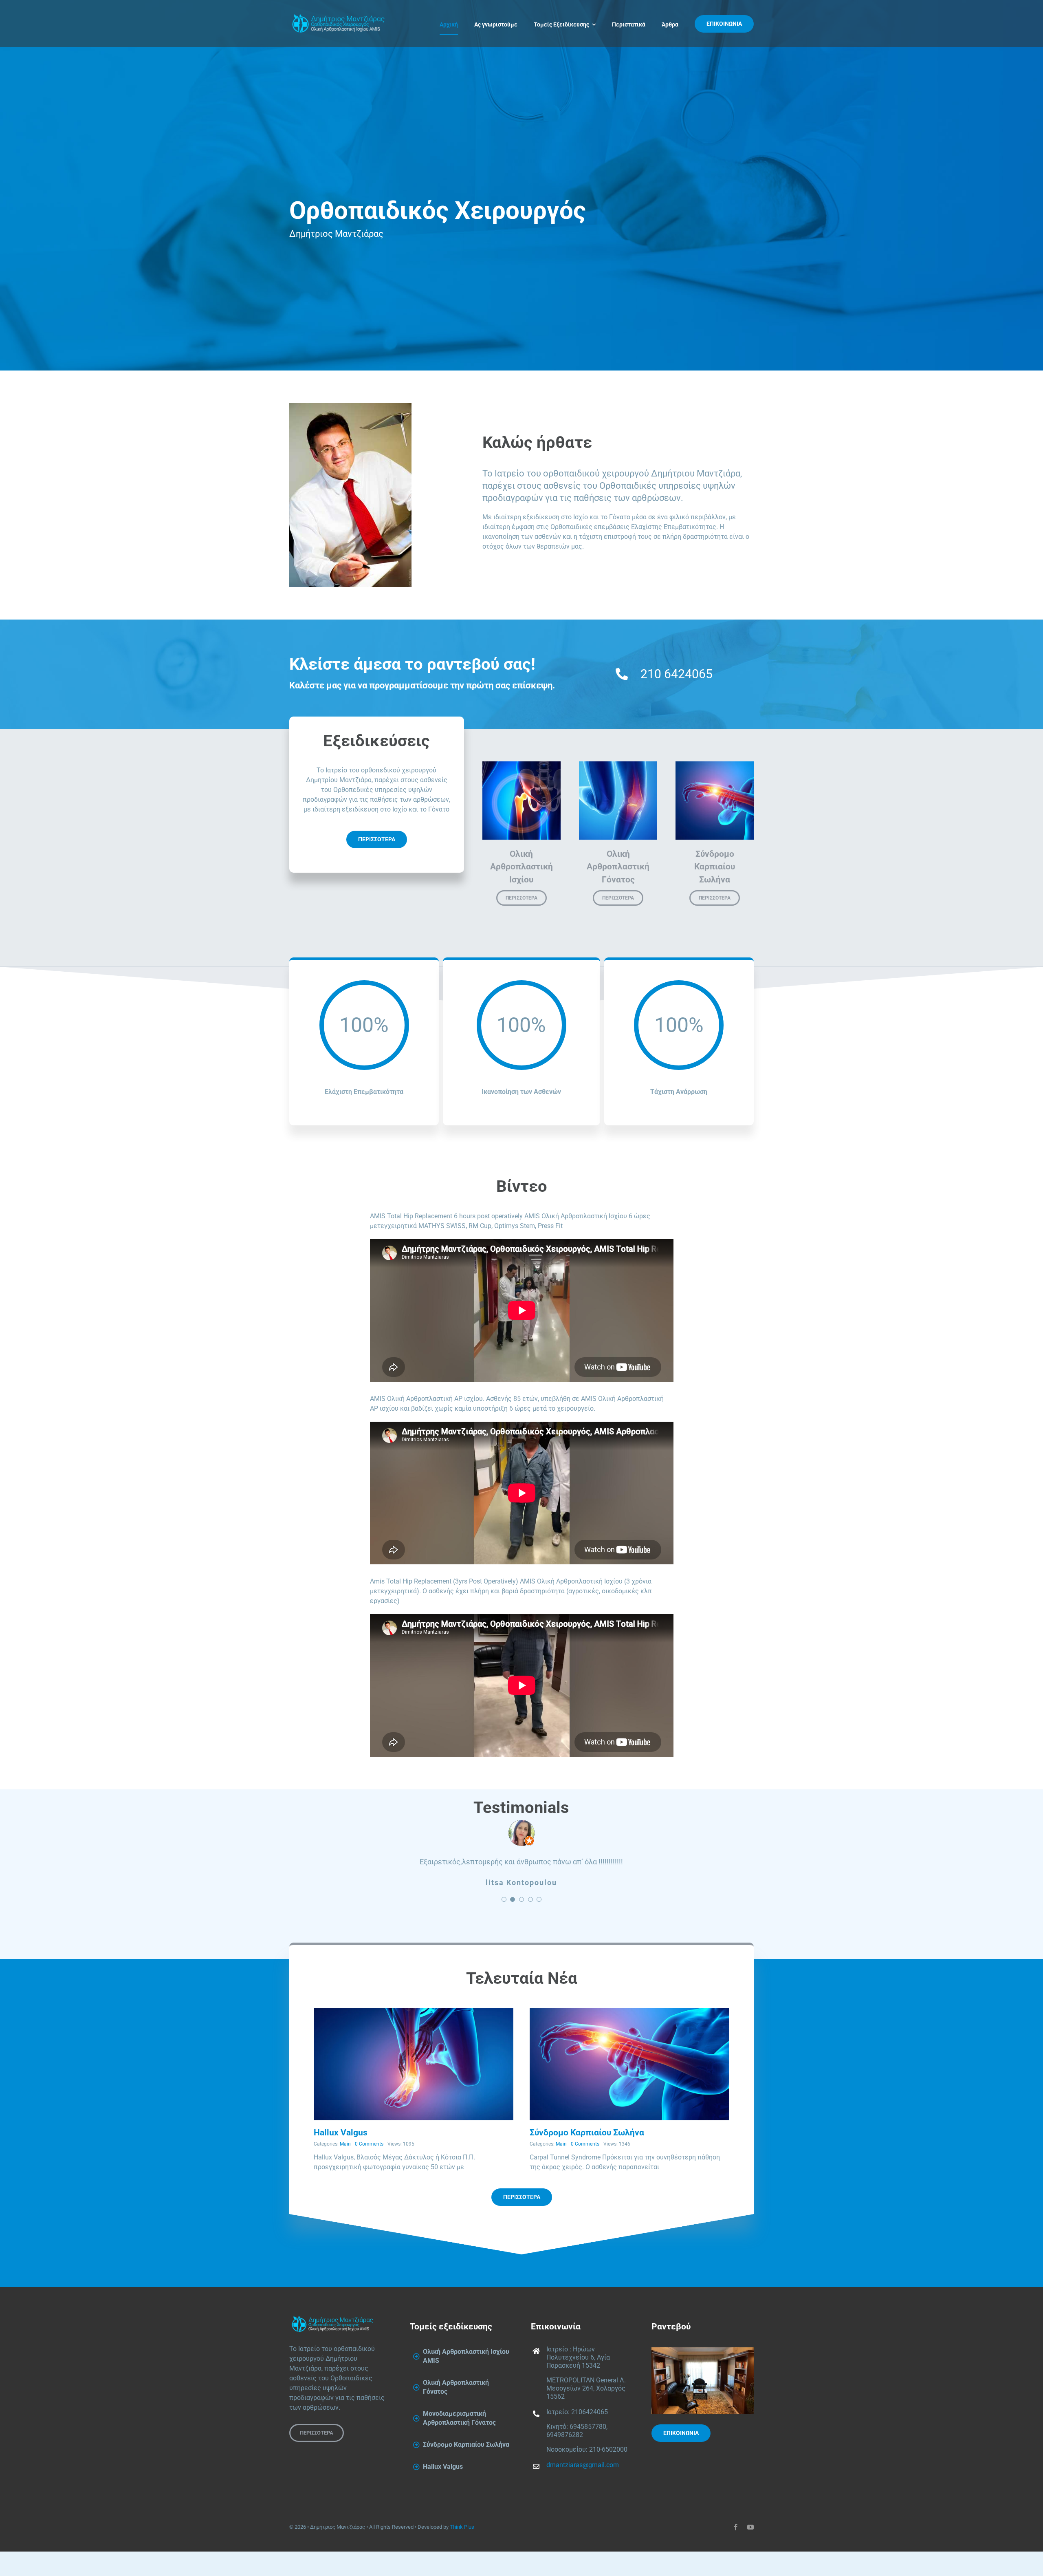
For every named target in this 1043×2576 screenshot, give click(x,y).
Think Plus (462, 2564)
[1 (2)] (629, 2048)
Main (345, 2181)
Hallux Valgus (341, 2169)
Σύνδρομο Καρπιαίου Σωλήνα (587, 2169)
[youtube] (750, 2564)
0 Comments (369, 2181)
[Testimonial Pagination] (504, 1936)
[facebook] (736, 2564)
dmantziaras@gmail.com (583, 2502)
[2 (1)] (414, 2048)
